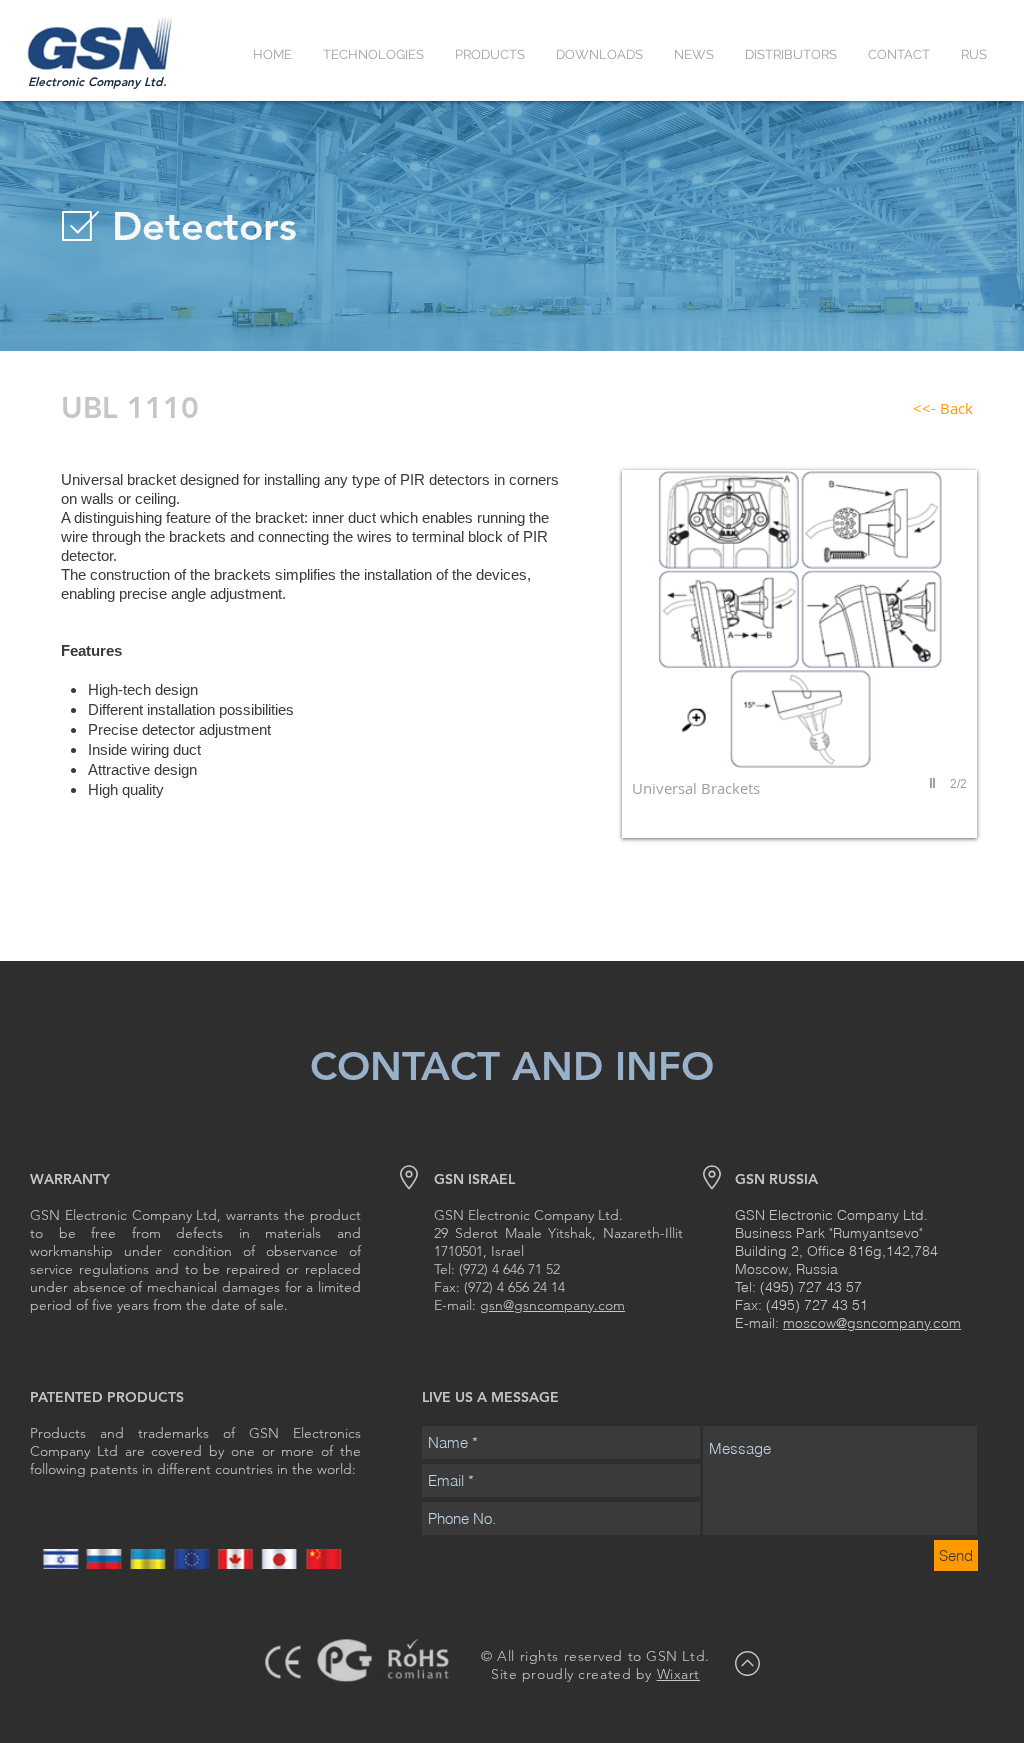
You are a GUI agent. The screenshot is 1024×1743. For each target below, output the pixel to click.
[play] (935, 783)
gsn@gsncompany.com (552, 1305)
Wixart (678, 1674)
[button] (373, 54)
